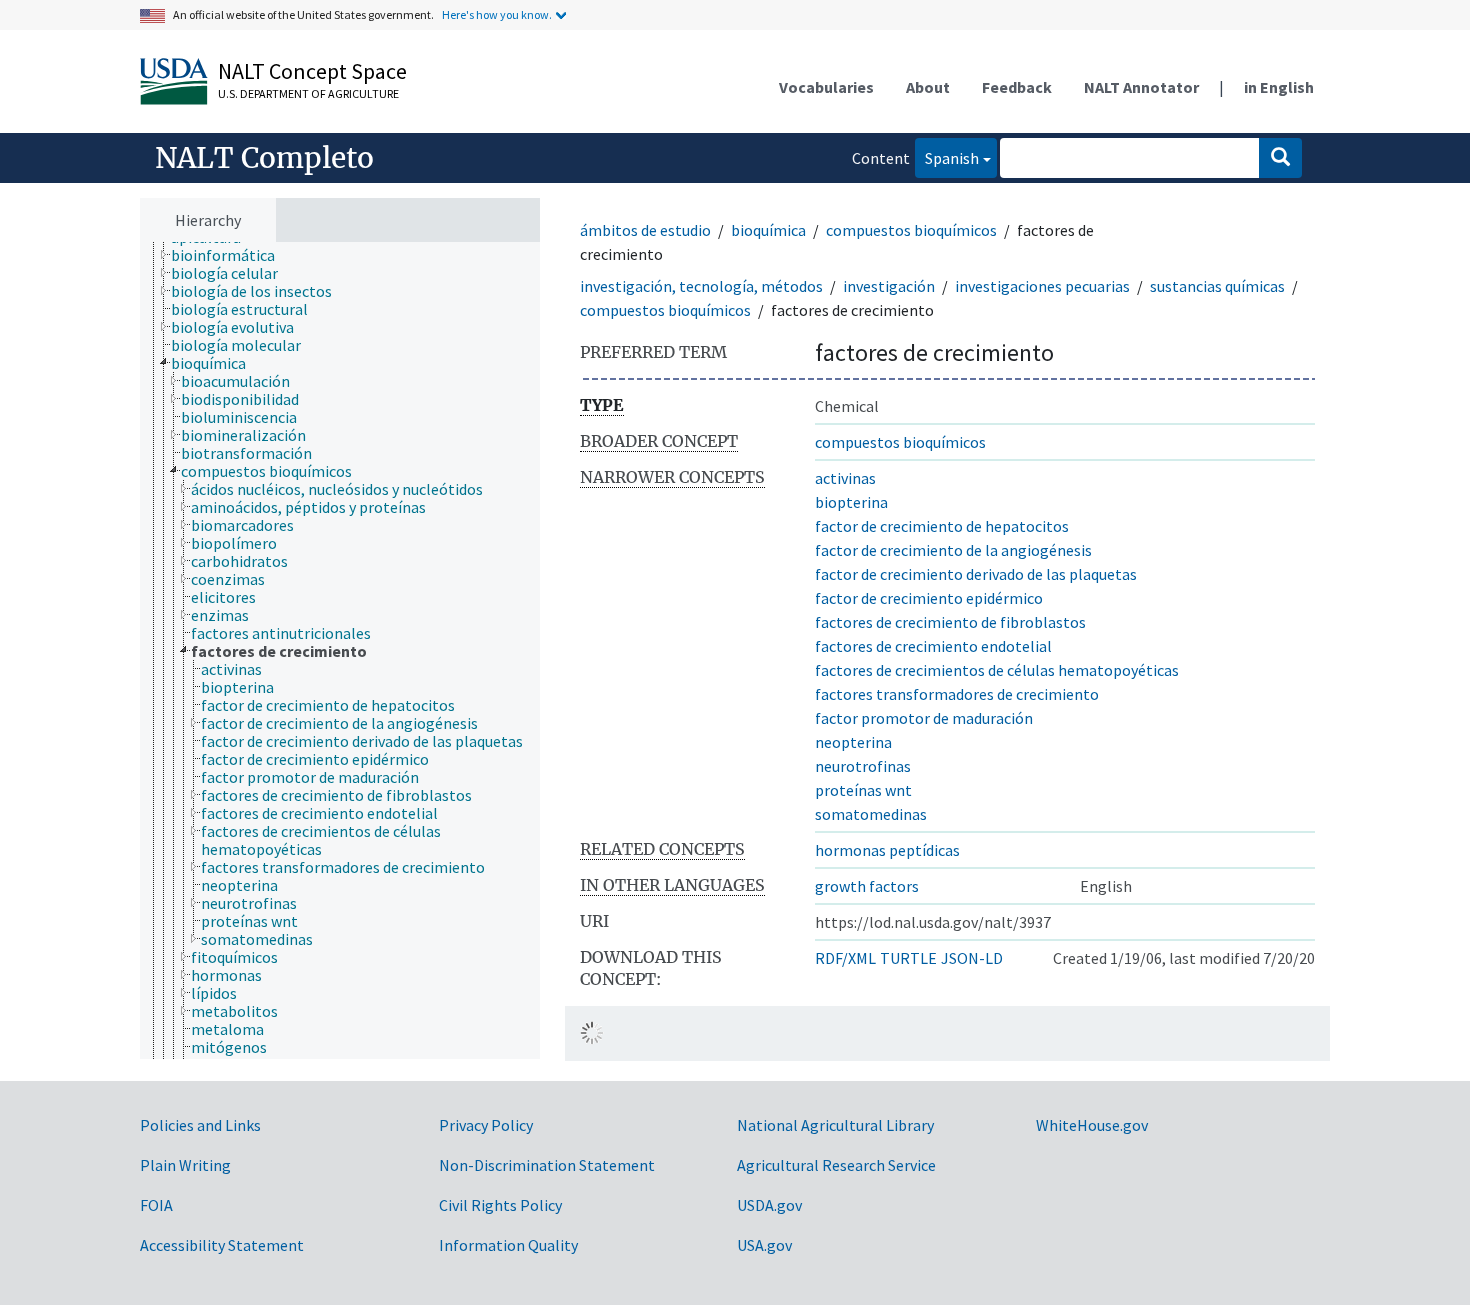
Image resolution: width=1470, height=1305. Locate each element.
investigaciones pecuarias (1042, 286)
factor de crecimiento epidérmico (929, 598)
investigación (889, 286)
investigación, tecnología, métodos (701, 286)
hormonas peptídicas (887, 850)
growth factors (867, 886)
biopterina (851, 502)
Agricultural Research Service (836, 1165)
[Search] (1280, 158)
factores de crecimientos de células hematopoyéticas (997, 670)
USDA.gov (769, 1205)
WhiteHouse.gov (1092, 1125)
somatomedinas (871, 814)
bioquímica (768, 230)
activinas (845, 478)
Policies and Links (200, 1125)
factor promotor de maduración (924, 718)
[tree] (340, 651)
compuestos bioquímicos (911, 230)
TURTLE (908, 958)
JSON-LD (972, 958)
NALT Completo (264, 158)
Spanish (947, 157)
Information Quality (508, 1245)
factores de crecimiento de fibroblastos (950, 622)
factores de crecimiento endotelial (933, 646)
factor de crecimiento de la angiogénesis (953, 550)
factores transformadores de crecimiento (957, 694)
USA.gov (764, 1245)
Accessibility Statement (222, 1245)
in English (1279, 87)
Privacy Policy (486, 1125)
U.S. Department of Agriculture (308, 93)
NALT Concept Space (312, 71)
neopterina (853, 742)
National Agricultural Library (835, 1125)
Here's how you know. (497, 14)
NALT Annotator (1141, 87)
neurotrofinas (863, 766)
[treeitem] (231, 255)
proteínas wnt (863, 790)
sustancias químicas (1217, 286)
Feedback (1017, 87)
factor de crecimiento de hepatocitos (942, 526)
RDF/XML (845, 958)
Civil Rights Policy (500, 1205)
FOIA (156, 1205)
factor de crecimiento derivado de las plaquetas (976, 574)
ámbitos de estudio (645, 230)
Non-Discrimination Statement (547, 1165)
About (928, 87)
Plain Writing (185, 1165)
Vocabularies (826, 87)
